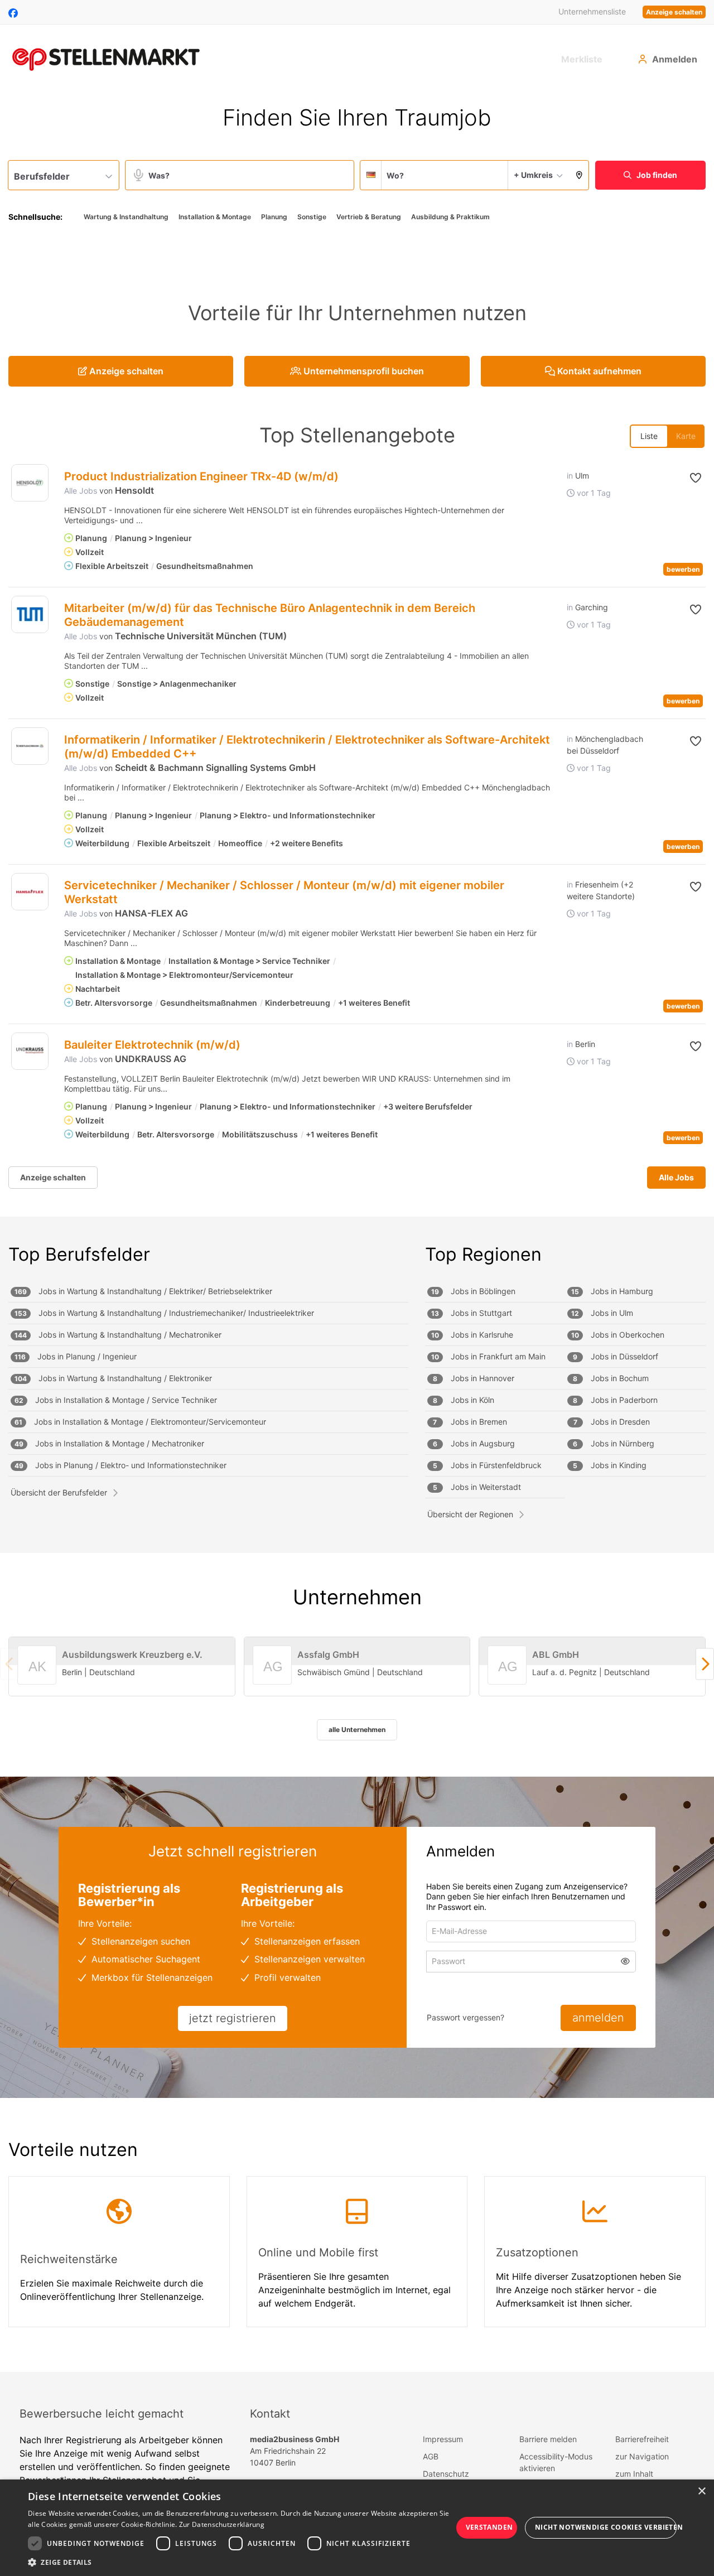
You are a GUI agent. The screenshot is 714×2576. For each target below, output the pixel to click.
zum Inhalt (634, 2474)
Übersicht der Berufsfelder (59, 1492)
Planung (274, 217)
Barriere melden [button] (548, 2439)
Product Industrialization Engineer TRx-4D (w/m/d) (201, 476)
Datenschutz (446, 2474)
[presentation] (705, 1664)
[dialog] (357, 2528)
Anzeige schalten (674, 12)
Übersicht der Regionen (470, 1514)
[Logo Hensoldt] (30, 483)
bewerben (683, 569)
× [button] (701, 2491)
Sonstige (312, 217)
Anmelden (675, 59)
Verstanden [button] (489, 2527)
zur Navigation (642, 2456)
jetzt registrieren (233, 2018)
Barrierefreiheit (642, 2439)
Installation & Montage (215, 217)
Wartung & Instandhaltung (126, 217)
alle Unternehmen (357, 1730)
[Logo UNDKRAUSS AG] (30, 1051)
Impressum (443, 2439)
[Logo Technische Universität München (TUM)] (30, 614)
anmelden (598, 2018)
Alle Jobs (81, 491)
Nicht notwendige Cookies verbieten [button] (606, 2527)
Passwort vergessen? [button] (465, 2017)
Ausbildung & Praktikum (450, 217)
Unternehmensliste (592, 11)
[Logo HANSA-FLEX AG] (30, 892)
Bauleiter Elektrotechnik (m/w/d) (152, 1045)
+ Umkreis (533, 175)
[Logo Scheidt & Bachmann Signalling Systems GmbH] (30, 746)
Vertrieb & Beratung (369, 217)
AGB (431, 2456)
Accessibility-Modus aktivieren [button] (556, 2462)
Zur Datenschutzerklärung (222, 2524)
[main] (357, 1232)
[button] (579, 175)
